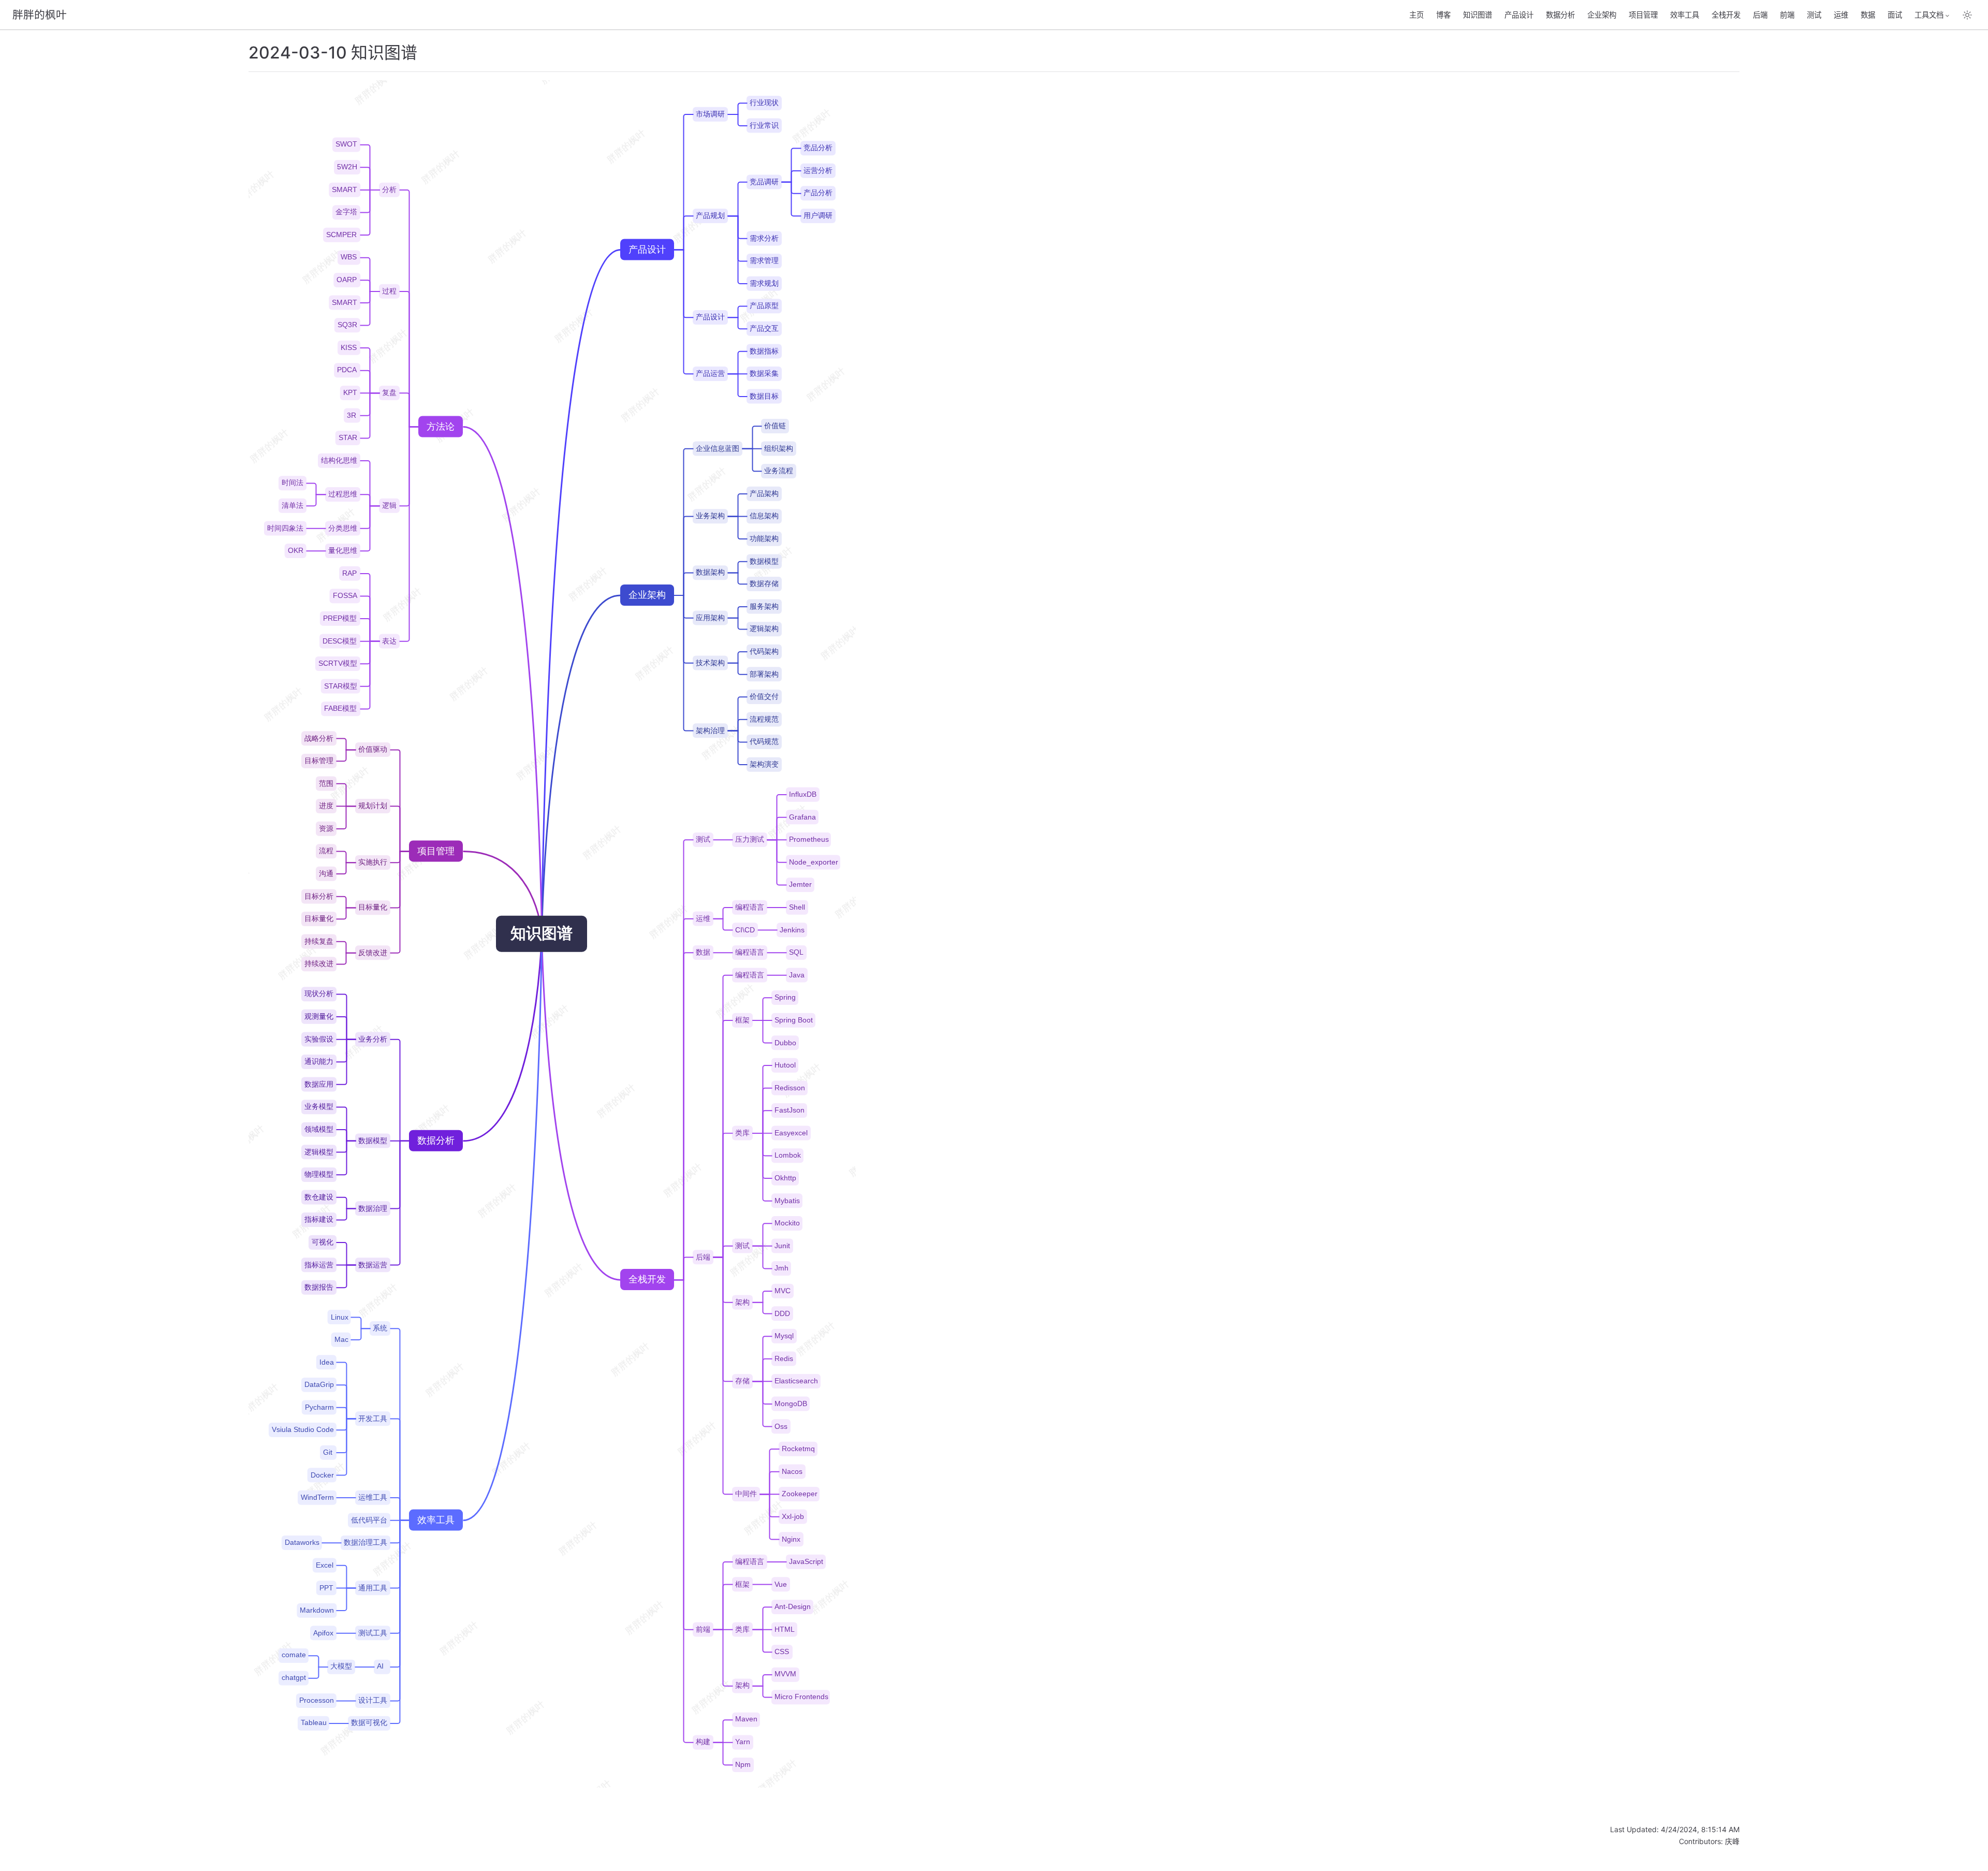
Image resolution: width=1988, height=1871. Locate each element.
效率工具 (1685, 15)
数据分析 (1560, 15)
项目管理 (1643, 15)
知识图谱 (1478, 15)
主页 (1416, 15)
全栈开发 (1726, 15)
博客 (1443, 15)
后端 (1760, 15)
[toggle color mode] (1967, 15)
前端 (1787, 15)
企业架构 (1602, 15)
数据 (1868, 15)
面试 (1895, 15)
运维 (1841, 15)
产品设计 (1519, 15)
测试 (1814, 15)
